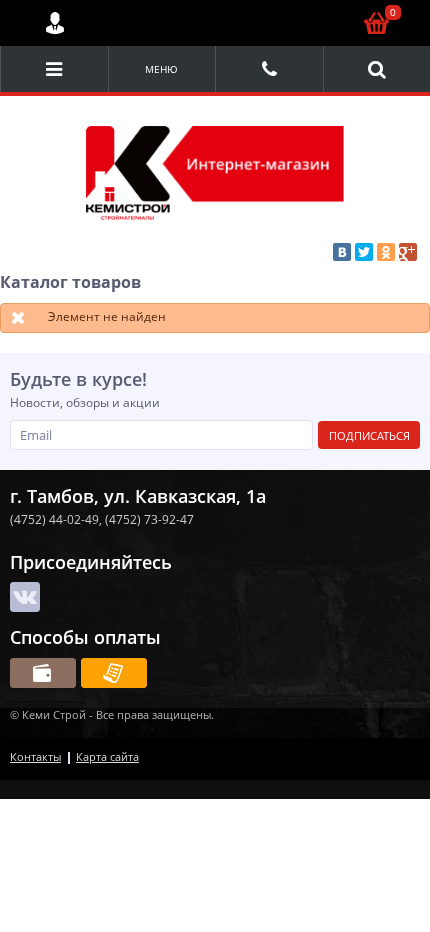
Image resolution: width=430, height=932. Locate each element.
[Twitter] (364, 252)
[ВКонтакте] (342, 252)
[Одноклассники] (386, 252)
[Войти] (55, 23)
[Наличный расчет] (43, 673)
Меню (161, 69)
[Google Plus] (408, 252)
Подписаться (369, 435)
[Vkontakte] (25, 597)
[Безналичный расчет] (114, 673)
